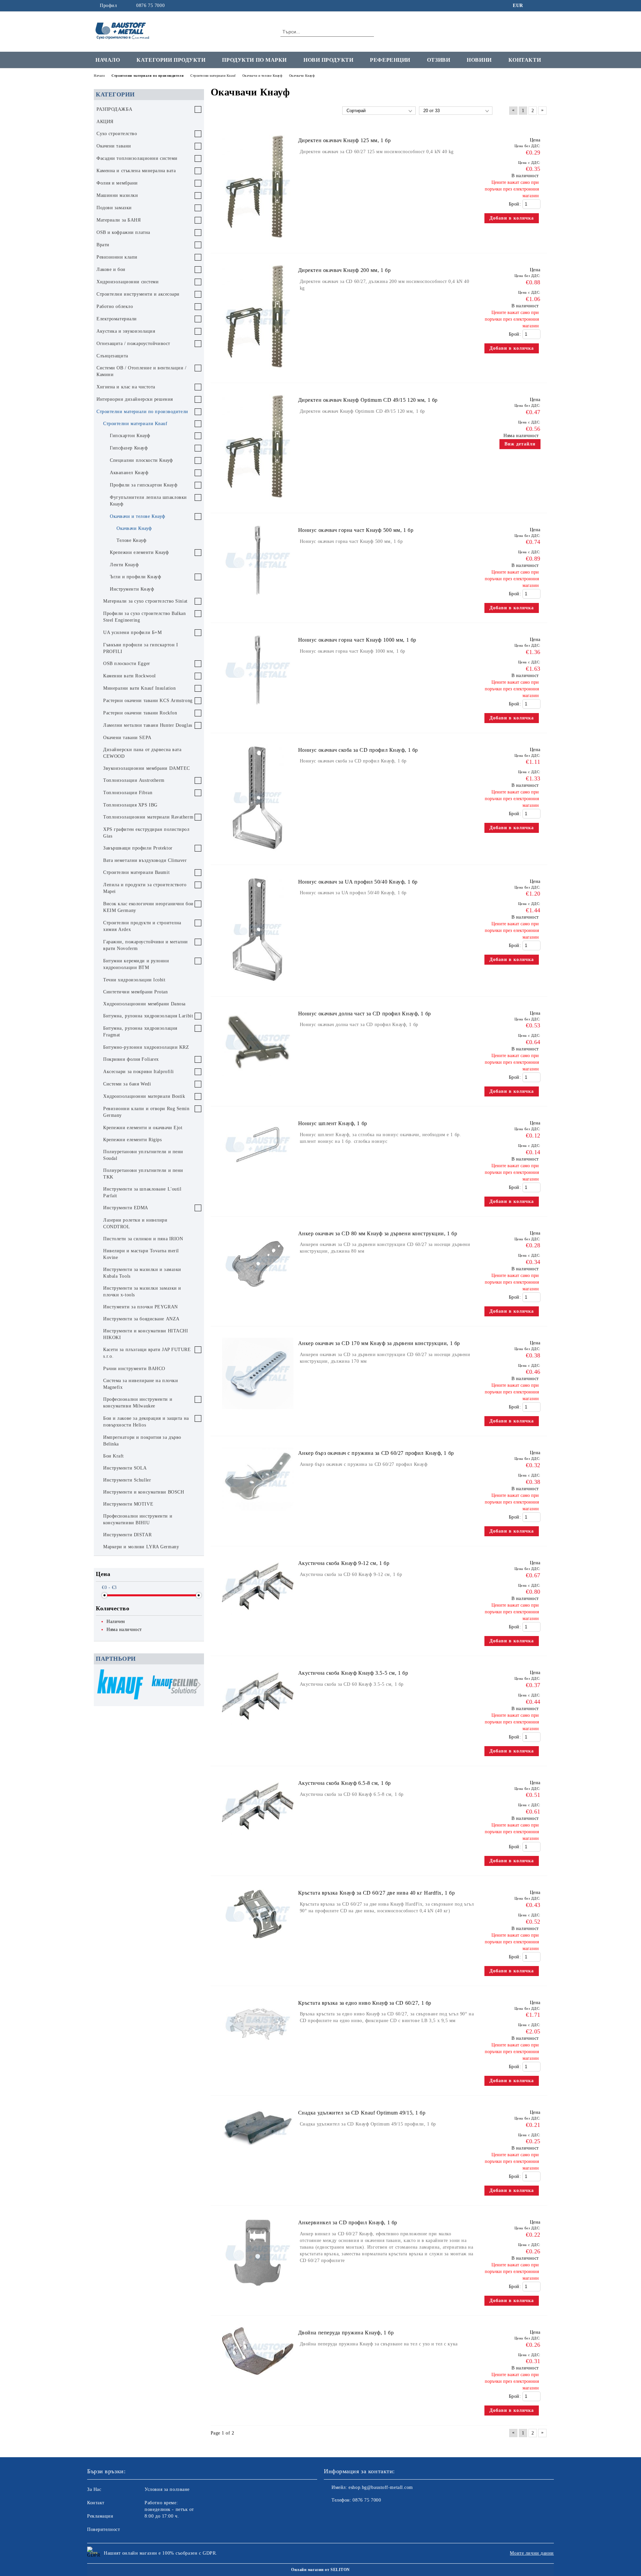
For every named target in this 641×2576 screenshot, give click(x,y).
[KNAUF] (120, 1685)
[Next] (196, 1685)
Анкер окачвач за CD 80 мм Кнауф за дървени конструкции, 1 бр (378, 1233)
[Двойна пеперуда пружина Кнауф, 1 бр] (258, 2378)
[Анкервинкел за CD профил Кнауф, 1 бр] (258, 2292)
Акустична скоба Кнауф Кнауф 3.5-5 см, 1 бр (353, 1673)
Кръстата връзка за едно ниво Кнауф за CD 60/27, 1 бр (365, 2003)
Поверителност (103, 2529)
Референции (390, 60)
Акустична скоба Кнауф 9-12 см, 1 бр (344, 1563)
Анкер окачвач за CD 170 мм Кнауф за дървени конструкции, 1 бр (379, 1343)
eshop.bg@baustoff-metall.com (381, 2487)
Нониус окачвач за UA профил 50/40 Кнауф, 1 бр (358, 882)
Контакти (525, 60)
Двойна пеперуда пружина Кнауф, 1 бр (346, 2333)
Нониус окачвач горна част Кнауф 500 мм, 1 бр (356, 530)
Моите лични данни (532, 2553)
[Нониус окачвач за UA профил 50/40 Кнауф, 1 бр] (258, 986)
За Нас (94, 2489)
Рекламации (100, 2516)
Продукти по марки (254, 60)
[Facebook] (533, 6)
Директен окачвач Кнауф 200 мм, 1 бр (345, 270)
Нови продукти (328, 60)
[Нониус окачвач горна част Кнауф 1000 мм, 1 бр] (258, 709)
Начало (108, 60)
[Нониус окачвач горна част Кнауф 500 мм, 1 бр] (258, 599)
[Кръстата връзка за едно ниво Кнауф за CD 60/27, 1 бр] (258, 2054)
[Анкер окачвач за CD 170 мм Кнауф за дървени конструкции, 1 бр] (258, 1412)
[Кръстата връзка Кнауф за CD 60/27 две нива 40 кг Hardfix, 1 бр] (258, 1944)
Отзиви (439, 60)
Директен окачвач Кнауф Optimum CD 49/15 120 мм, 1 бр (368, 400)
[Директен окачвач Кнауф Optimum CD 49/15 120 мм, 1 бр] (258, 503)
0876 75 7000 (150, 6)
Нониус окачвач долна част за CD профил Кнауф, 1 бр (365, 1014)
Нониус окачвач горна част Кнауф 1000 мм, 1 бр (357, 640)
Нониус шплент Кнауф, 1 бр (333, 1123)
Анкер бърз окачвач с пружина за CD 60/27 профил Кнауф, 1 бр (376, 1453)
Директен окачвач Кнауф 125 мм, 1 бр (345, 140)
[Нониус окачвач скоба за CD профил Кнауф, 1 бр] (258, 854)
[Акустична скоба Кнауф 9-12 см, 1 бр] (258, 1618)
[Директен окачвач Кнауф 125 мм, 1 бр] (258, 243)
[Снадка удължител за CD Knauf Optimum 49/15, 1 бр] (258, 2151)
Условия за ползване (167, 2489)
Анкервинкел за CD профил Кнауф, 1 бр (348, 2222)
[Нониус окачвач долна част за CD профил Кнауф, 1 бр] (258, 1079)
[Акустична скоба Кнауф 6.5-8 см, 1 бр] (258, 1838)
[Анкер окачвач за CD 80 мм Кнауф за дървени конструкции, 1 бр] (258, 1303)
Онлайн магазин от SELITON (320, 2570)
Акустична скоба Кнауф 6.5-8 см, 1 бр (345, 1783)
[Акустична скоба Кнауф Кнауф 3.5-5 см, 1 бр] (258, 1728)
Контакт (96, 2503)
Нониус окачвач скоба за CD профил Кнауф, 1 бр (358, 750)
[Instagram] (544, 6)
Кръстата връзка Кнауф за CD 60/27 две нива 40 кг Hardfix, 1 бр (377, 1893)
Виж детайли (520, 444)
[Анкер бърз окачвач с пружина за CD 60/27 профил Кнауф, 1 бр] (258, 1514)
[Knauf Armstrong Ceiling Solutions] (175, 1685)
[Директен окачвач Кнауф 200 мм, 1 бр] (258, 373)
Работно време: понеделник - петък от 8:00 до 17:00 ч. (169, 2509)
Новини (479, 60)
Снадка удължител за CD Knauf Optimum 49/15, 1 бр (362, 2113)
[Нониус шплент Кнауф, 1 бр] (258, 1174)
